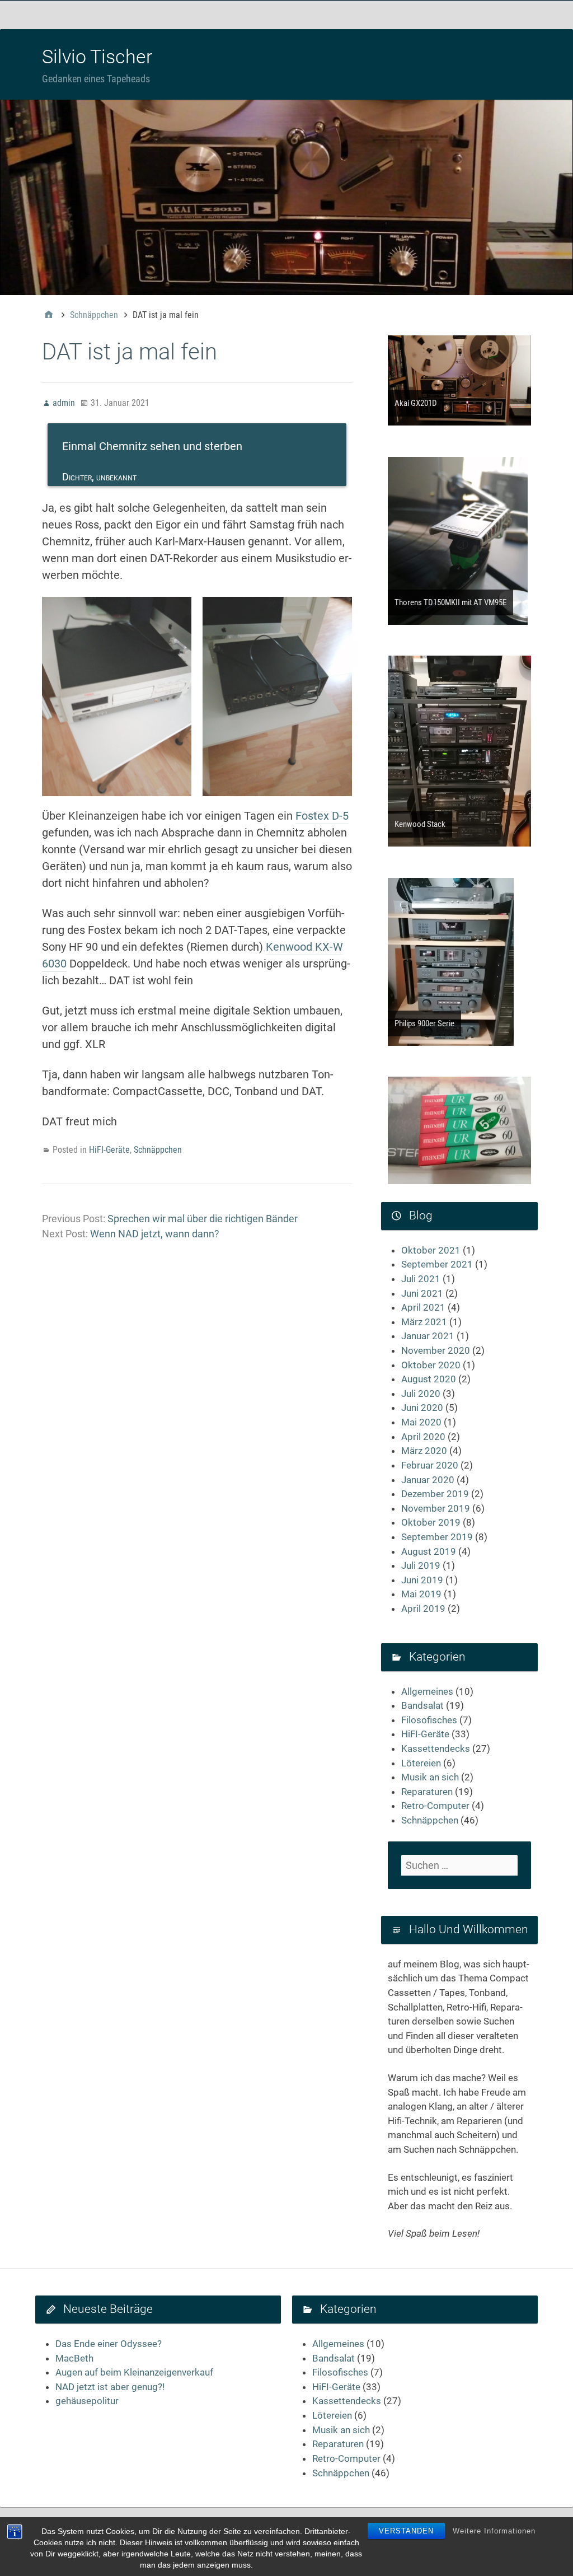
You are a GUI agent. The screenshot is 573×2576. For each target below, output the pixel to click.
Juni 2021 (422, 1293)
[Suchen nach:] (459, 1865)
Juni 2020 (422, 1408)
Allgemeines (427, 1691)
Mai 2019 (421, 1594)
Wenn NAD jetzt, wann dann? (155, 1234)
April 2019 (423, 1609)
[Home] (49, 315)
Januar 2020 (428, 1480)
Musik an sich (430, 1777)
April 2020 (423, 1437)
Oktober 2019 (431, 1522)
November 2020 (436, 1350)
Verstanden (406, 2531)
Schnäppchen (158, 1150)
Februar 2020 (430, 1465)
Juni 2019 (422, 1580)
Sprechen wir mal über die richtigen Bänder (203, 1219)
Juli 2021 (421, 1279)
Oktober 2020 (431, 1365)
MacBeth (74, 2358)
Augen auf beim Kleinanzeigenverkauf (134, 2372)
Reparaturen (427, 1792)
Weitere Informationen (494, 2531)
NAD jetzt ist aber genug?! (110, 2387)
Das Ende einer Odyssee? (109, 2344)
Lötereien (421, 1763)
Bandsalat (422, 1705)
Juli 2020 (421, 1394)
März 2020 (424, 1451)
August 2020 (429, 1379)
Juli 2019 (421, 1565)
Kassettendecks (436, 1748)
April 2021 (423, 1307)
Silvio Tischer (97, 57)
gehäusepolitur (87, 2401)
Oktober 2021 (431, 1250)
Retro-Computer (435, 1806)
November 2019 (436, 1508)
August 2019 (429, 1551)
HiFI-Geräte (109, 1150)
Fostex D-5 (322, 816)
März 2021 (424, 1322)
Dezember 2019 (435, 1494)
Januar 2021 (428, 1336)
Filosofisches (429, 1720)
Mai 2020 (421, 1422)
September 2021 (437, 1264)
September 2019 (437, 1537)
